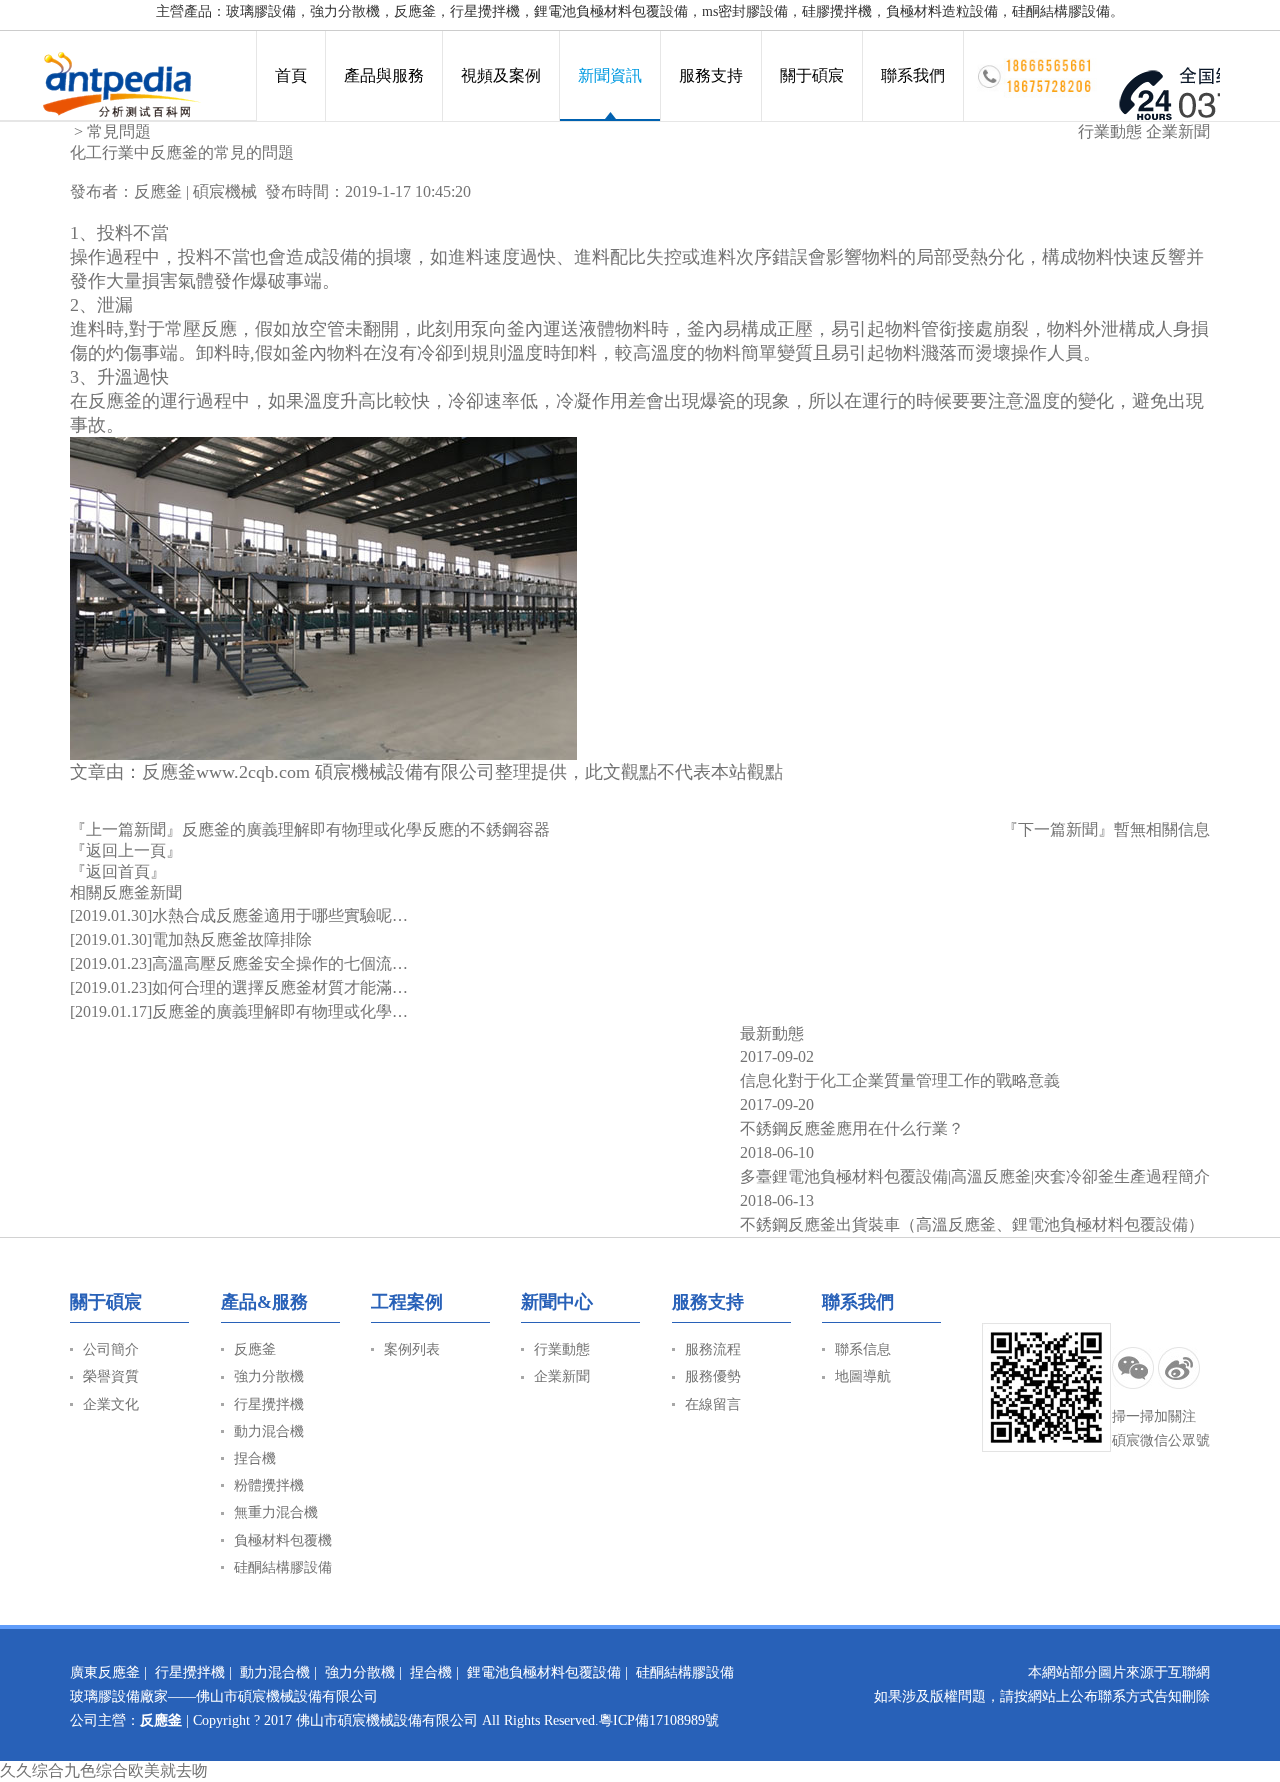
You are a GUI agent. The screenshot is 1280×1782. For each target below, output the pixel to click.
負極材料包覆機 (283, 1540)
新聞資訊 (610, 75)
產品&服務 (264, 1302)
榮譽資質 (111, 1376)
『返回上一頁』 (126, 850)
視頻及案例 (501, 75)
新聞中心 (557, 1302)
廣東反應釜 (105, 1672)
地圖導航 (863, 1376)
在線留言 (713, 1404)
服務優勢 (713, 1376)
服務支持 (711, 75)
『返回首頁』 (118, 871)
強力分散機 (269, 1376)
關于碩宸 (812, 75)
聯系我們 (913, 75)
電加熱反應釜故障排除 (232, 939)
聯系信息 (863, 1349)
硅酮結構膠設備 (283, 1567)
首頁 (291, 75)
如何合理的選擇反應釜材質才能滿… (280, 987)
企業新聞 (1178, 131)
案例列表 (412, 1349)
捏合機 (255, 1458)
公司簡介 (111, 1349)
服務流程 (713, 1349)
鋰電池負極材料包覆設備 (544, 1672)
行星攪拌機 (269, 1404)
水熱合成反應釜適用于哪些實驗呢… (280, 915)
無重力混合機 (276, 1512)
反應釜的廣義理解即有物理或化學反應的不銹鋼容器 (366, 829)
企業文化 (111, 1404)
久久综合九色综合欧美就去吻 (104, 1770)
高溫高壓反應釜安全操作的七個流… (280, 963)
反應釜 (158, 191)
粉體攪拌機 (269, 1485)
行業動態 (1110, 131)
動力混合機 (269, 1431)
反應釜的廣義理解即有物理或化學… (280, 1011)
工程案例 (407, 1302)
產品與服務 (384, 75)
